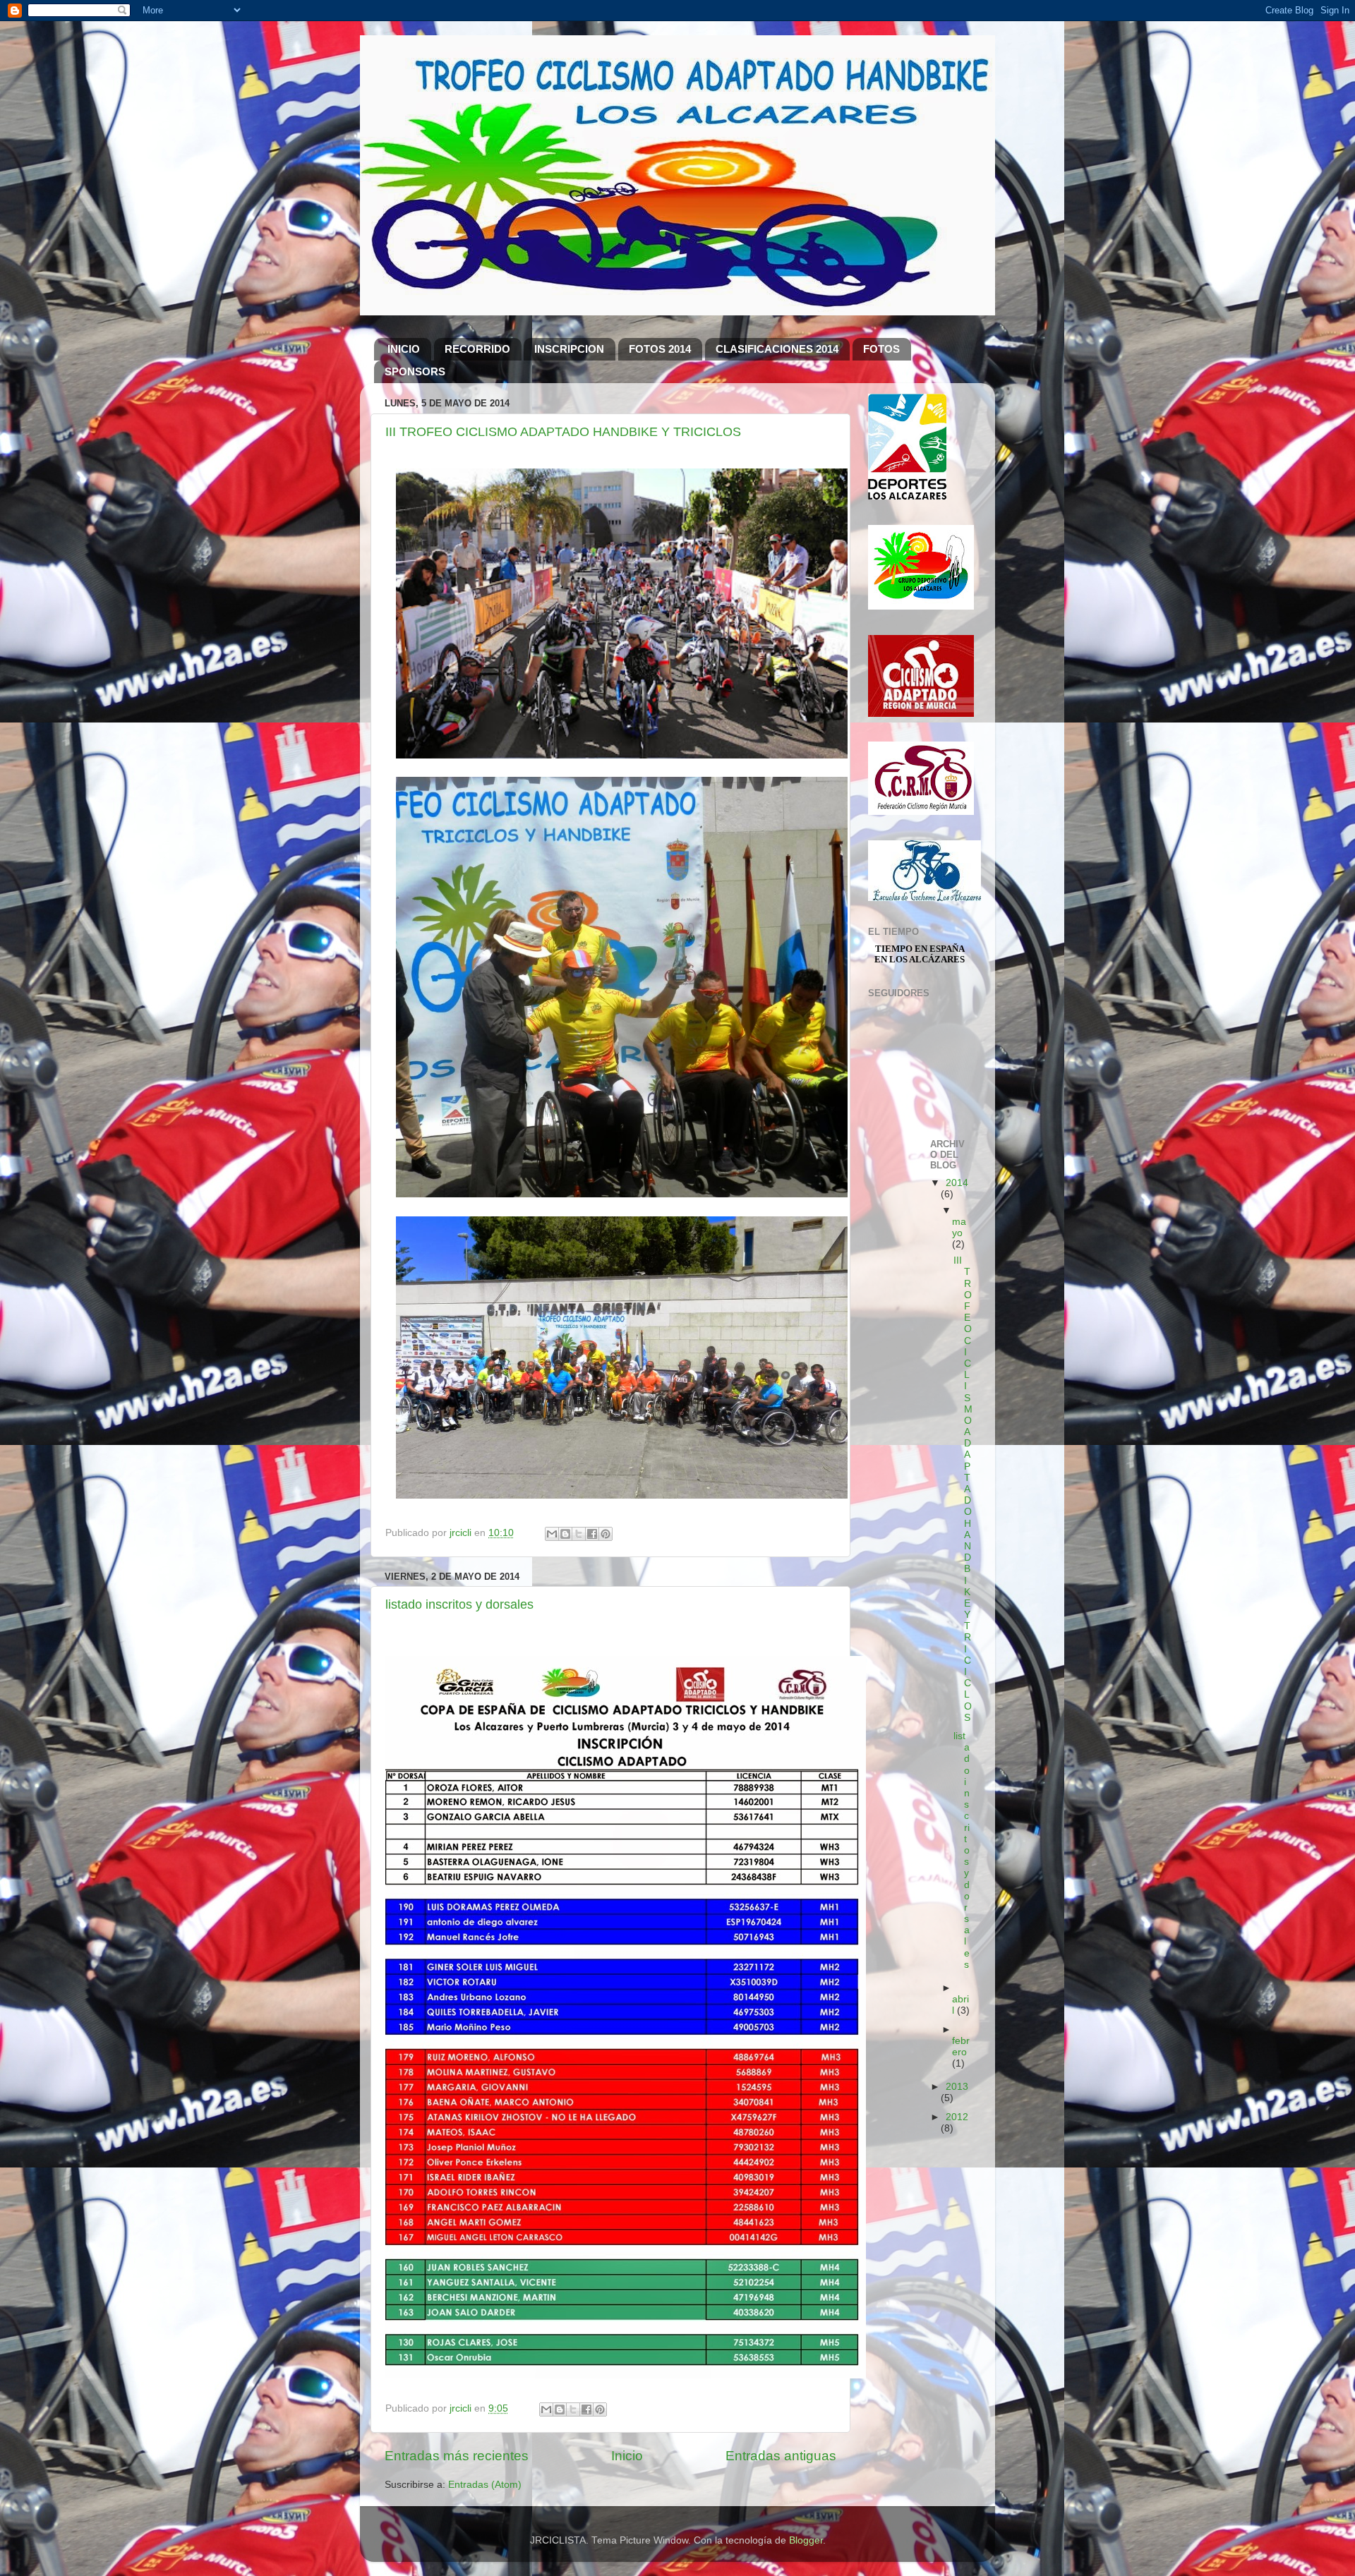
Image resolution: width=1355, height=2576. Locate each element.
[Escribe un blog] (565, 1534)
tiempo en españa (920, 949)
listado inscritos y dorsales (459, 1604)
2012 (957, 2117)
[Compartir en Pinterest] (606, 1534)
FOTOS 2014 (660, 349)
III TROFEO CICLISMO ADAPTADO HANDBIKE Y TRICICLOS (563, 432)
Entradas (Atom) (485, 2485)
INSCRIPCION (569, 349)
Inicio (627, 2456)
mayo (959, 1227)
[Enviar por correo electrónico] (552, 1534)
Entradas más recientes (457, 2456)
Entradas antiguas (781, 2456)
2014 (957, 1183)
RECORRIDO (477, 349)
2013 (957, 2087)
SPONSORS (415, 371)
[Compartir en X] (579, 1534)
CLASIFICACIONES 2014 (777, 349)
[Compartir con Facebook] (592, 1534)
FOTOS (881, 349)
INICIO (404, 349)
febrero (961, 2046)
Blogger (806, 2540)
